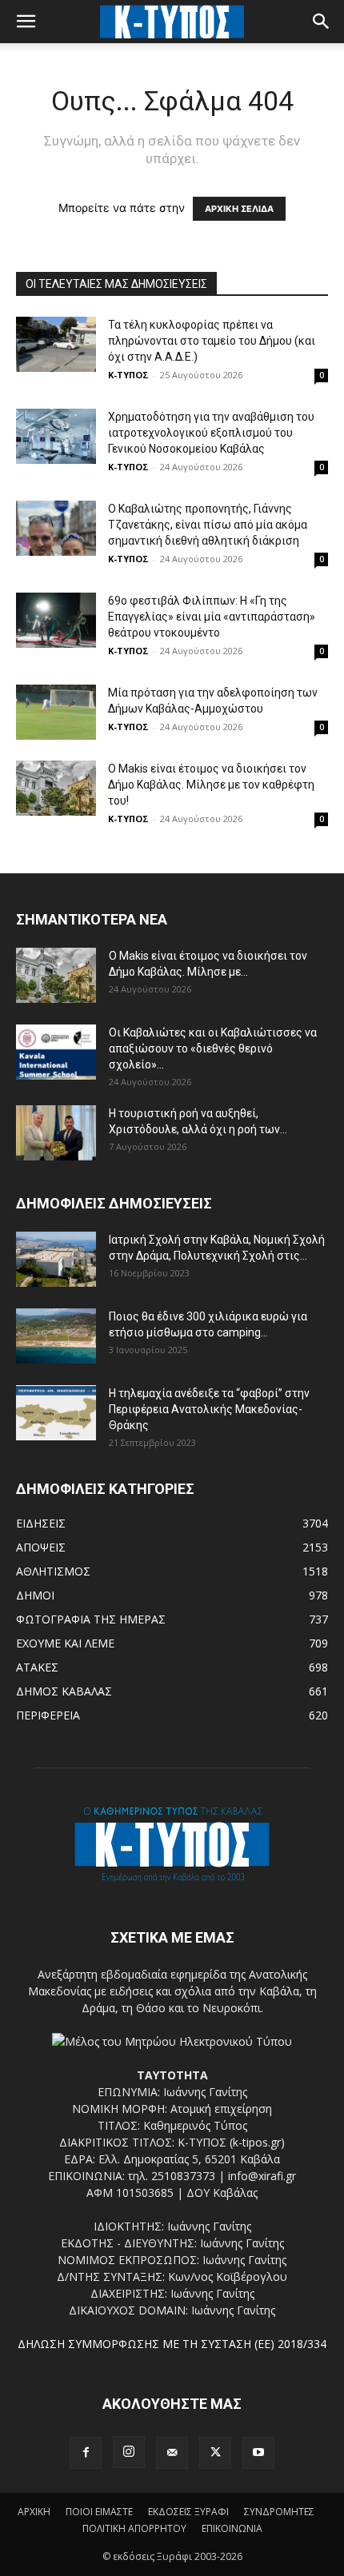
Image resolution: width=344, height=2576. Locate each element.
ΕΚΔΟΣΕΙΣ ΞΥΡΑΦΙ (188, 2512)
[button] (26, 22)
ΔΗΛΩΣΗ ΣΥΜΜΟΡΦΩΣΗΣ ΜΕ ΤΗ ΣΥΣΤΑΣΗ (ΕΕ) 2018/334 (172, 2344)
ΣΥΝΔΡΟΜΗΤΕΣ (279, 2512)
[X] (215, 2453)
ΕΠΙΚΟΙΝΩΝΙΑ (232, 2528)
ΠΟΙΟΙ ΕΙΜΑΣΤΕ (99, 2512)
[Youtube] (258, 2453)
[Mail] (172, 2453)
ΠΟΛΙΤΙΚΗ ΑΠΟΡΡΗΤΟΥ (134, 2528)
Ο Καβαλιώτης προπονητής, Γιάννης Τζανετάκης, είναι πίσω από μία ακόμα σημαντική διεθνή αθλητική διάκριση (208, 525)
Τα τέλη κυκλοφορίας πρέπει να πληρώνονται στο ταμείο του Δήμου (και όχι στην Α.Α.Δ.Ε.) (212, 341)
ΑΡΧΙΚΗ (34, 2512)
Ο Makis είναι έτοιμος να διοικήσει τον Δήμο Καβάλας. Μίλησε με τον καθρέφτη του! (211, 785)
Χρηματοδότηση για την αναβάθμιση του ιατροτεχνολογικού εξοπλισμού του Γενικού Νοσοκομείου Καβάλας (211, 433)
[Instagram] (129, 2452)
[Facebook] (86, 2453)
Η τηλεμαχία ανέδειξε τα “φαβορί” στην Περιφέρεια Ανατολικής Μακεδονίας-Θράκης (209, 1409)
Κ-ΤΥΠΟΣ (128, 375)
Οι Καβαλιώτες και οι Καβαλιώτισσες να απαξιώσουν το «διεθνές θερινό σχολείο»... (213, 1048)
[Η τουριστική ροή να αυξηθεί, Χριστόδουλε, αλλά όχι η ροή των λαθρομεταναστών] (56, 1133)
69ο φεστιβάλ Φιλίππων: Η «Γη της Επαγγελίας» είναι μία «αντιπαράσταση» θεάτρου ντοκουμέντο (212, 617)
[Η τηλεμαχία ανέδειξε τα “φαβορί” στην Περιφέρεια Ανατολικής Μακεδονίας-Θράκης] (56, 1413)
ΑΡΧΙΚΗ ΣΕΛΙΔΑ (239, 209)
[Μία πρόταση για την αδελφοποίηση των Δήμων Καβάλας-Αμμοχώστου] (56, 712)
